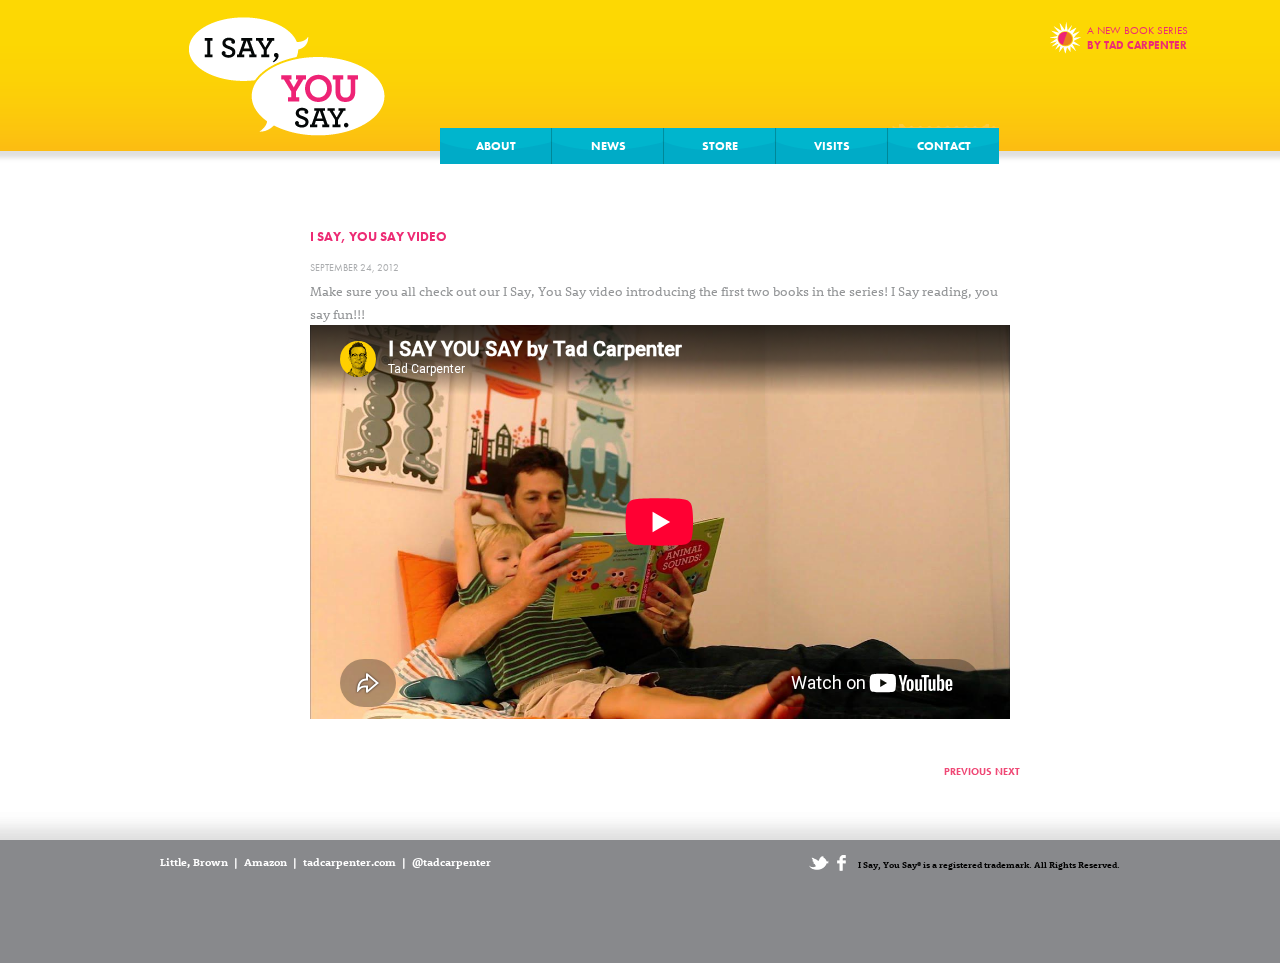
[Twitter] (819, 866)
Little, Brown (194, 861)
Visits (832, 146)
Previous (968, 771)
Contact (944, 146)
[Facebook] (842, 866)
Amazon (265, 861)
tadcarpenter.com (349, 861)
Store (720, 146)
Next (1007, 771)
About (496, 146)
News (608, 146)
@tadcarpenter (451, 861)
